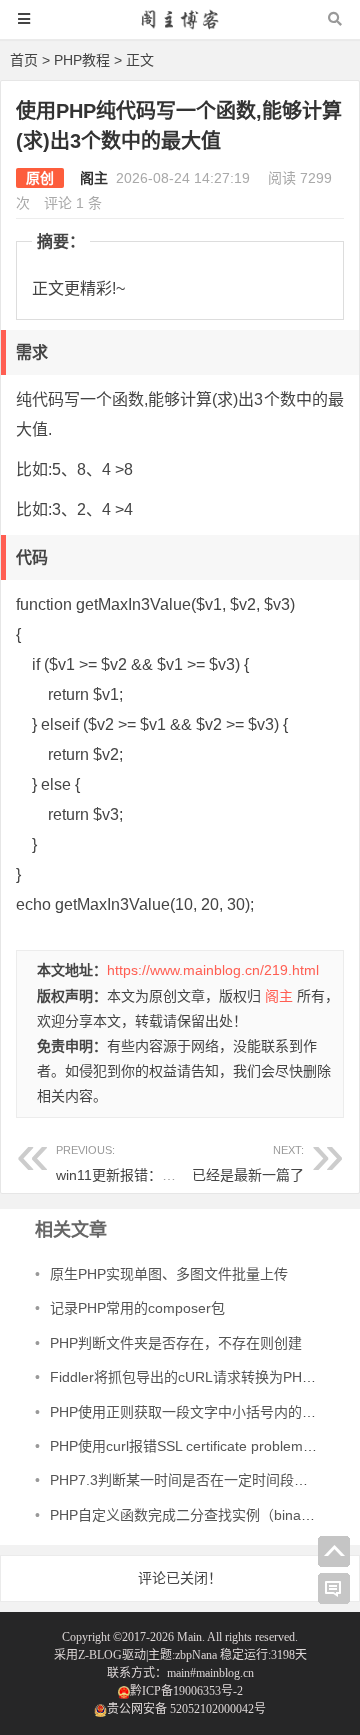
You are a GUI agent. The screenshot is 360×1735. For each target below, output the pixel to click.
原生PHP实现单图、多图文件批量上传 (169, 1274)
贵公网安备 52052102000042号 (186, 1709)
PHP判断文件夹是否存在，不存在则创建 (176, 1343)
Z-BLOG (100, 1655)
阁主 (94, 178)
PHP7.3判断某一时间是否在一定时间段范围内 (193, 1480)
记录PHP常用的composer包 (137, 1308)
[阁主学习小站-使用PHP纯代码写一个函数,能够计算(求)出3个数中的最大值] (180, 28)
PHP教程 (82, 60)
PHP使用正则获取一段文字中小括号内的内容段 (197, 1412)
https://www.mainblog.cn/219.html (213, 970)
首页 (24, 60)
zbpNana (196, 1655)
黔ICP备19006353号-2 (186, 1691)
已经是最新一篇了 (248, 1175)
